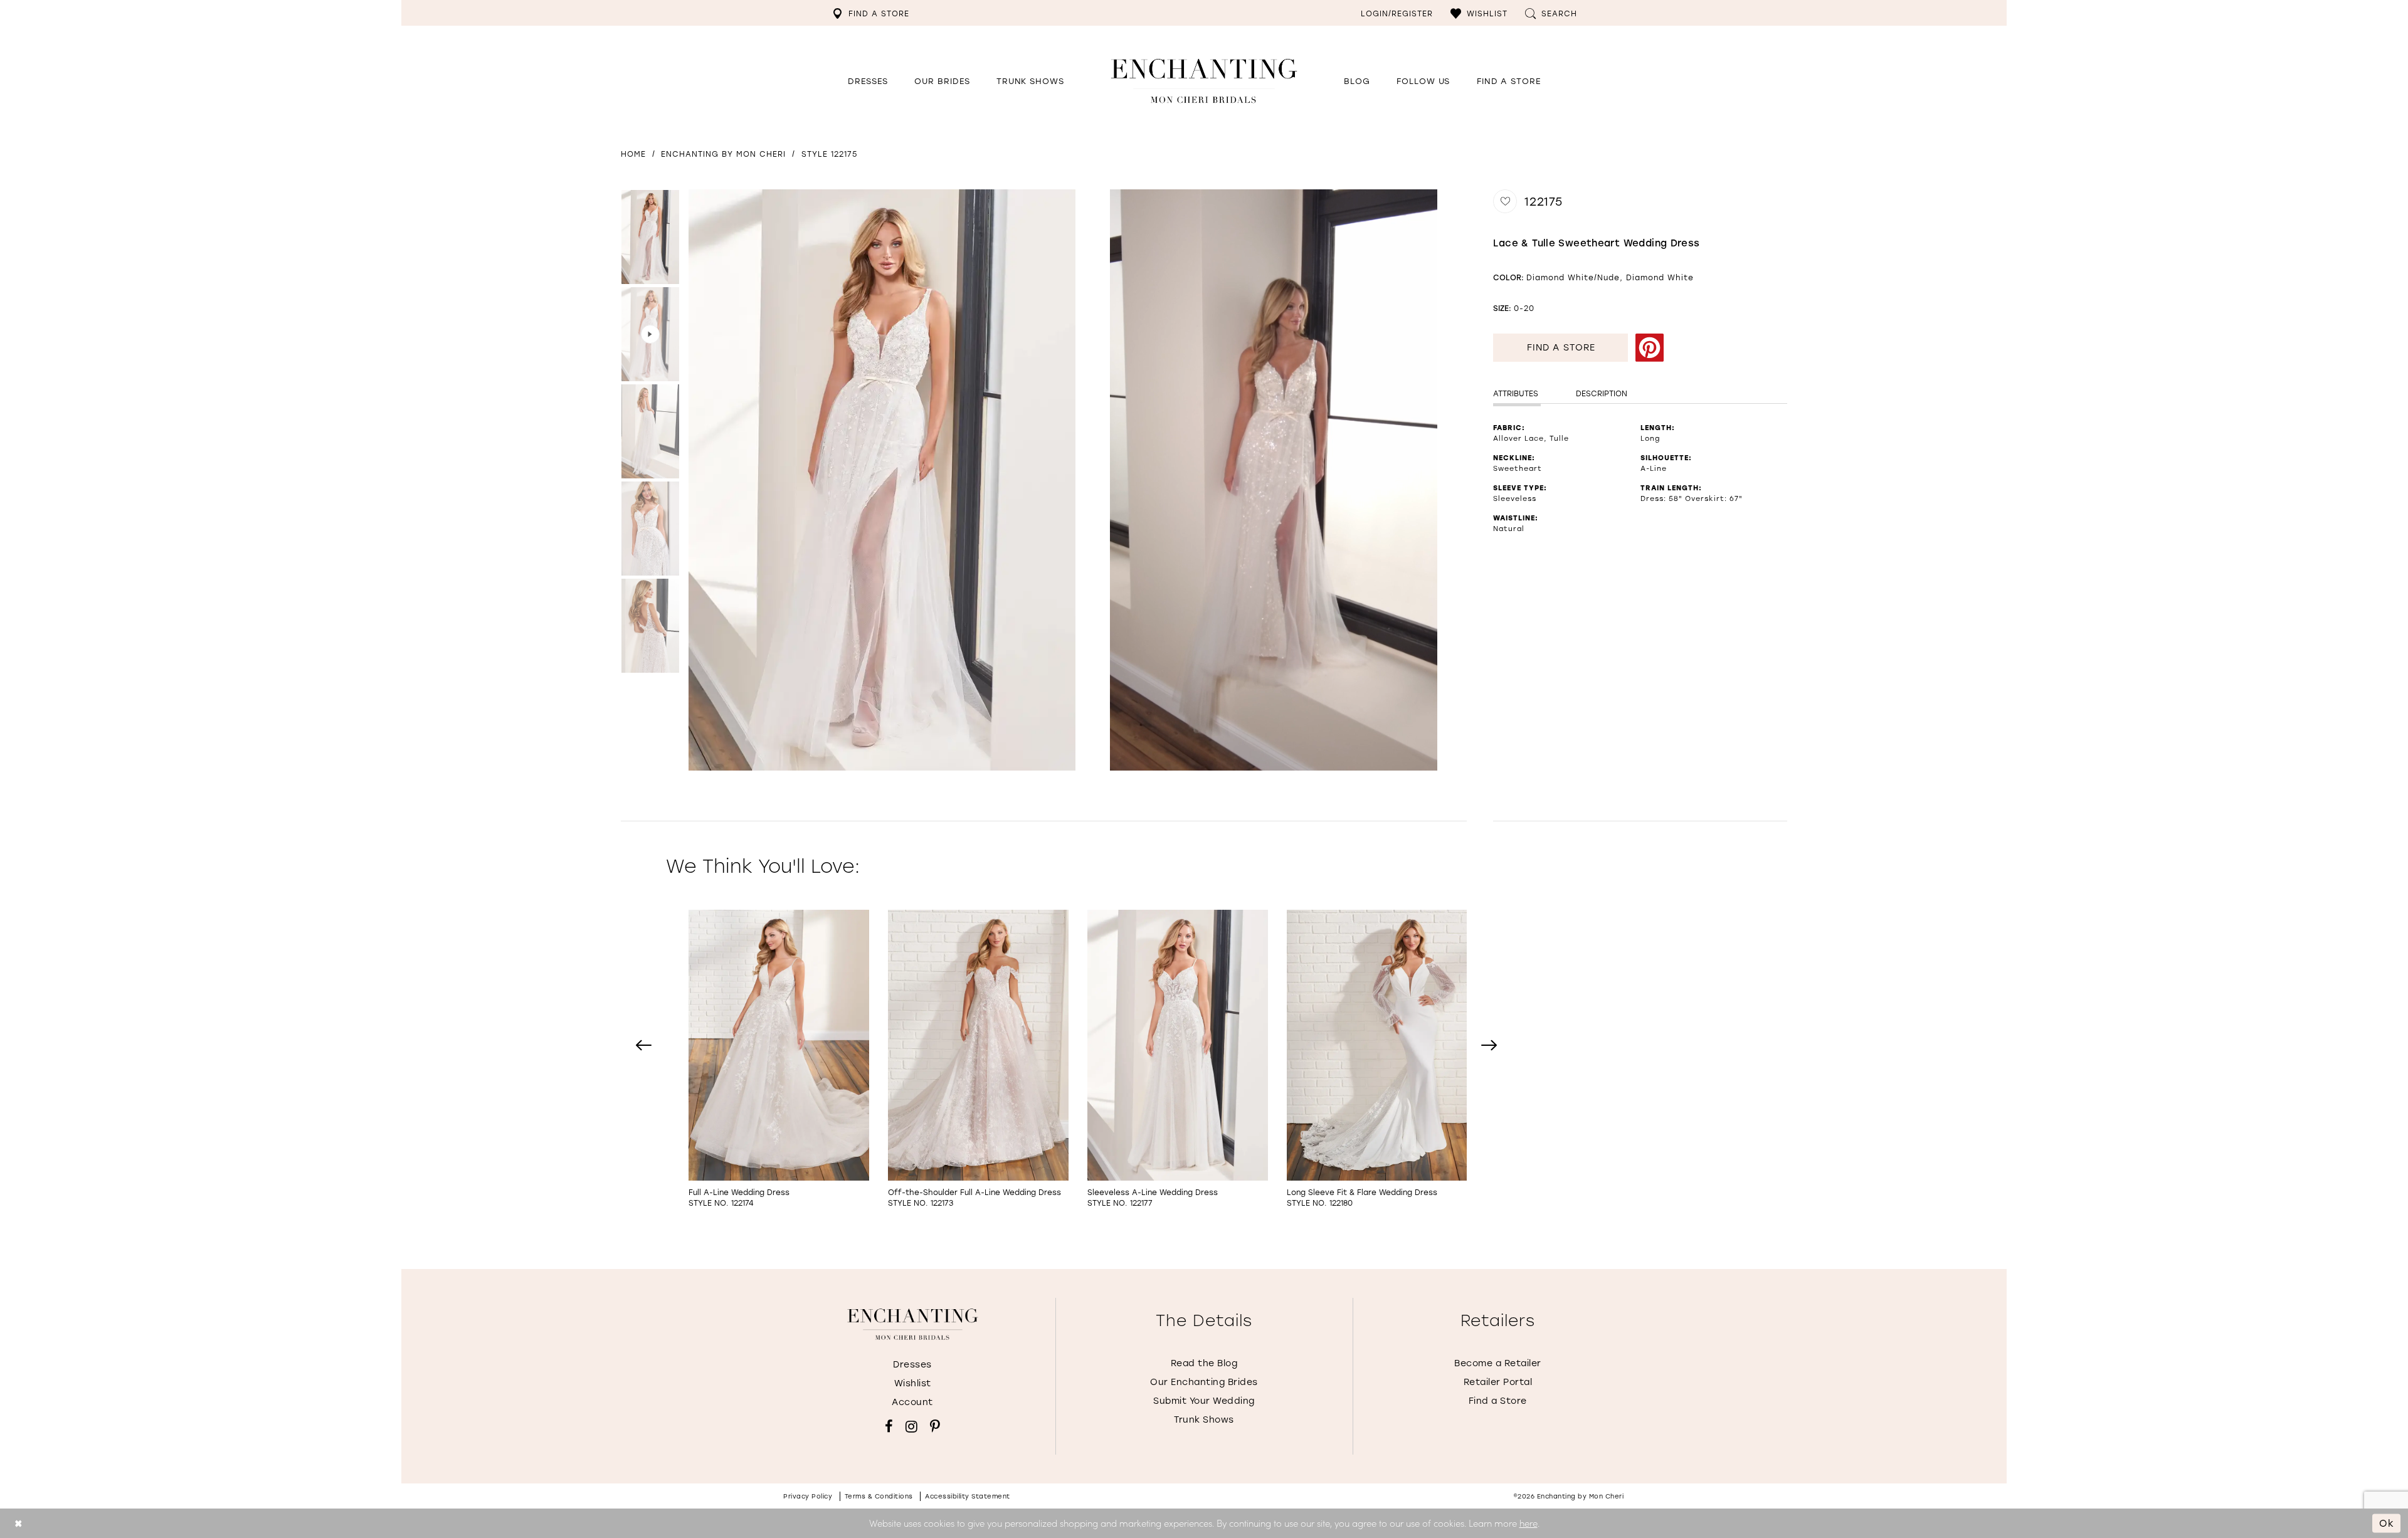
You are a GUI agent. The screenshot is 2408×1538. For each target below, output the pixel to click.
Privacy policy (808, 1496)
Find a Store (1561, 347)
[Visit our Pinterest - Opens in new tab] (935, 1426)
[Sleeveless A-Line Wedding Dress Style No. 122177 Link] (1178, 1059)
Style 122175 (829, 154)
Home (633, 154)
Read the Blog (1204, 1363)
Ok (2387, 1523)
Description (1602, 393)
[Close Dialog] (18, 1523)
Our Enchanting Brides (1204, 1382)
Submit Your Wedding (1204, 1400)
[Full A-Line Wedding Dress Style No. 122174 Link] (779, 1059)
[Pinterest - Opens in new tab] (1649, 348)
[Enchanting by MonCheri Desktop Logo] (1204, 81)
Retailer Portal (1498, 1382)
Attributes (1516, 393)
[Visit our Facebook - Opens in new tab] (889, 1426)
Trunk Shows (1204, 1419)
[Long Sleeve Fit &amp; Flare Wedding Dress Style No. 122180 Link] (1377, 1059)
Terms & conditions (879, 1496)
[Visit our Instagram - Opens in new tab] (911, 1426)
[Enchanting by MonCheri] (913, 1324)
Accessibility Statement (968, 1496)
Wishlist (913, 1383)
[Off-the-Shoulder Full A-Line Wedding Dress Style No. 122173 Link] (978, 1059)
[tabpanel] (879, 480)
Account (912, 1402)
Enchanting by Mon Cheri (723, 154)
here (1529, 1523)
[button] (1479, 13)
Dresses (912, 1364)
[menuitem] (871, 13)
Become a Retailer (1498, 1363)
